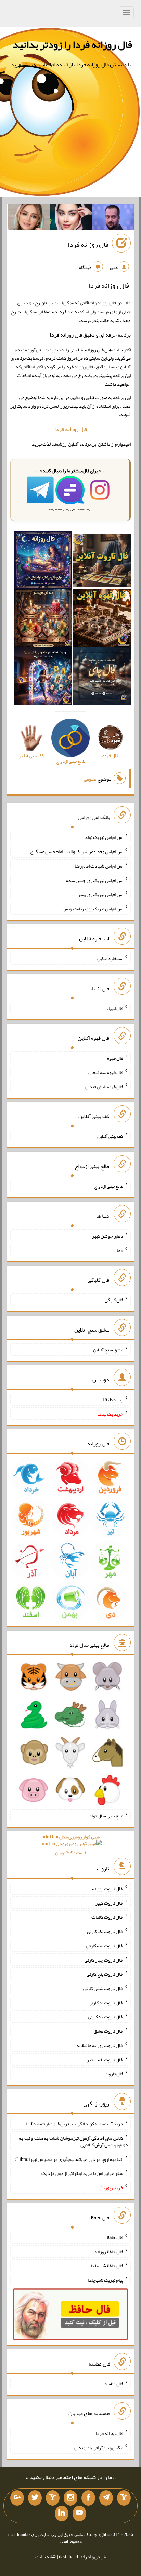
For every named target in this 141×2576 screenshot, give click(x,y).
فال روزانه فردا (88, 244)
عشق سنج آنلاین (108, 1350)
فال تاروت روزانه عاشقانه (100, 2045)
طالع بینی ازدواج (109, 1186)
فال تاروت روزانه (108, 1889)
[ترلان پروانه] (71, 219)
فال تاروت (114, 2074)
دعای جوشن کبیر (108, 1236)
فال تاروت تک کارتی (105, 1931)
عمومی (90, 779)
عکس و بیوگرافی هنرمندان (99, 2448)
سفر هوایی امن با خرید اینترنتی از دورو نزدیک (82, 2173)
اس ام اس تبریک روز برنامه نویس (93, 909)
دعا (120, 1250)
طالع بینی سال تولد (106, 1816)
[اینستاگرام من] (70, 2498)
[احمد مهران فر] (113, 219)
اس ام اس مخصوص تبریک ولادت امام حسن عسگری (77, 851)
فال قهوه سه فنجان (106, 1072)
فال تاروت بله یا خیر (105, 2059)
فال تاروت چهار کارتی (104, 1960)
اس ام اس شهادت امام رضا (99, 866)
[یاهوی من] (124, 2498)
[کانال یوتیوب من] (79, 2513)
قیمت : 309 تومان (70, 1845)
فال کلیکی (114, 1300)
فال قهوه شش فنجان (104, 1086)
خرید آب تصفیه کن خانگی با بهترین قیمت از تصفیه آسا (74, 2124)
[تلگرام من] (106, 2498)
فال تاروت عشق (108, 2031)
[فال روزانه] (43, 562)
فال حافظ (115, 2237)
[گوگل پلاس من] (17, 2498)
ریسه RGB (113, 1400)
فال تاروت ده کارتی (106, 2017)
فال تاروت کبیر (109, 1903)
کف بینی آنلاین (110, 1136)
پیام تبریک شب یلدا (106, 2280)
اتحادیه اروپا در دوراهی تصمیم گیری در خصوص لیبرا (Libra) (69, 2159)
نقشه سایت (46, 2557)
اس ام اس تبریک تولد (104, 837)
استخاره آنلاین (110, 958)
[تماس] (53, 2498)
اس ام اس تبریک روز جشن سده (95, 880)
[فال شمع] (43, 619)
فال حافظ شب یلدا (107, 2266)
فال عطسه (114, 2383)
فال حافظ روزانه (109, 2251)
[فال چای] (102, 677)
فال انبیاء (115, 1008)
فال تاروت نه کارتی (106, 2002)
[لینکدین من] (62, 2513)
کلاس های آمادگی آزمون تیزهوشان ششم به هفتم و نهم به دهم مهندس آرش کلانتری (73, 2141)
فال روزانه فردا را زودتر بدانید (72, 44)
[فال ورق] (43, 677)
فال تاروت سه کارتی (105, 1946)
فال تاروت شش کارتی (103, 1988)
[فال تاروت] (102, 562)
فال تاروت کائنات (107, 1917)
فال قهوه (115, 1058)
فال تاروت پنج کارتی (105, 1974)
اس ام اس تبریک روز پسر (101, 894)
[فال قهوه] (102, 619)
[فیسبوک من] (88, 2498)
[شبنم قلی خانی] (29, 219)
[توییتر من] (35, 2498)
